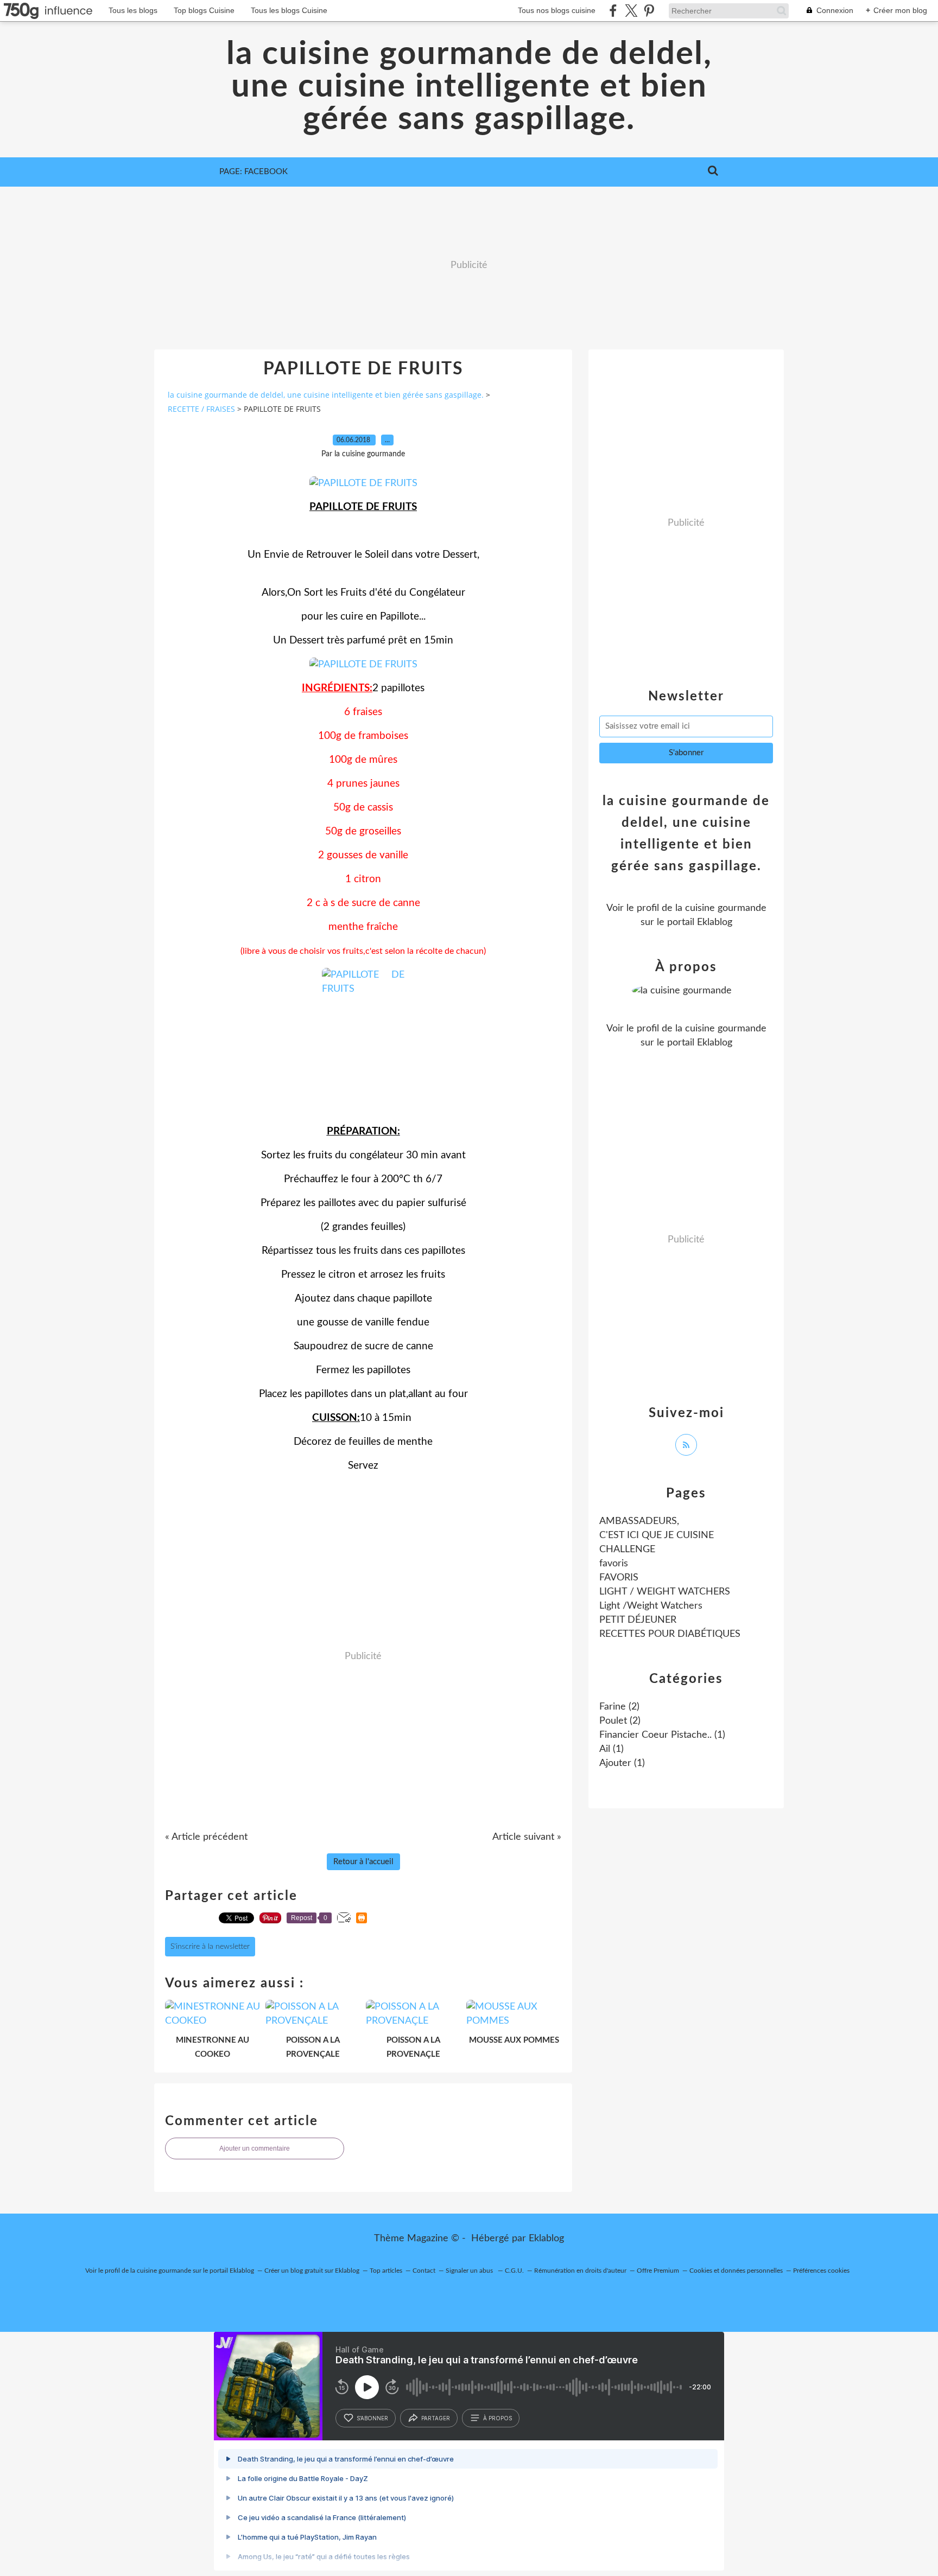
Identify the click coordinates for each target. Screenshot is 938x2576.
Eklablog (546, 2239)
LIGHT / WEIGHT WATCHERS (665, 1592)
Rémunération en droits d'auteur (580, 2271)
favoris (614, 1564)
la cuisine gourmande (721, 908)
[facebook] (613, 11)
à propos (497, 2418)
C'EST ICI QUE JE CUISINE (657, 1535)
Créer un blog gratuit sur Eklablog (312, 2271)
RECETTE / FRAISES (201, 409)
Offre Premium (658, 2271)
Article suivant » (527, 1837)
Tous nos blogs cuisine (557, 10)
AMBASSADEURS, (639, 1521)
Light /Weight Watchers (651, 1606)
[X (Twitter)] (631, 11)
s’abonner (372, 2418)
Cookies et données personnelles (736, 2271)
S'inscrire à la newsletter (210, 1947)
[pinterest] (649, 11)
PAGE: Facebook (253, 172)
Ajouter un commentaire (255, 2148)
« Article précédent (206, 1837)
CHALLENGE (627, 1550)
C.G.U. (514, 2271)
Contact (424, 2271)
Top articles (386, 2271)
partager (436, 2418)
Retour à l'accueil (363, 1862)
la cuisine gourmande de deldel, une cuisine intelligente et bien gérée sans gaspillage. (469, 87)
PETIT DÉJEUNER (638, 1620)
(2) (619, 1707)
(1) (662, 1735)
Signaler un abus (470, 2271)
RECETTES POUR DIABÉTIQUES (670, 1634)
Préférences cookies (821, 2271)
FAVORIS (619, 1578)
